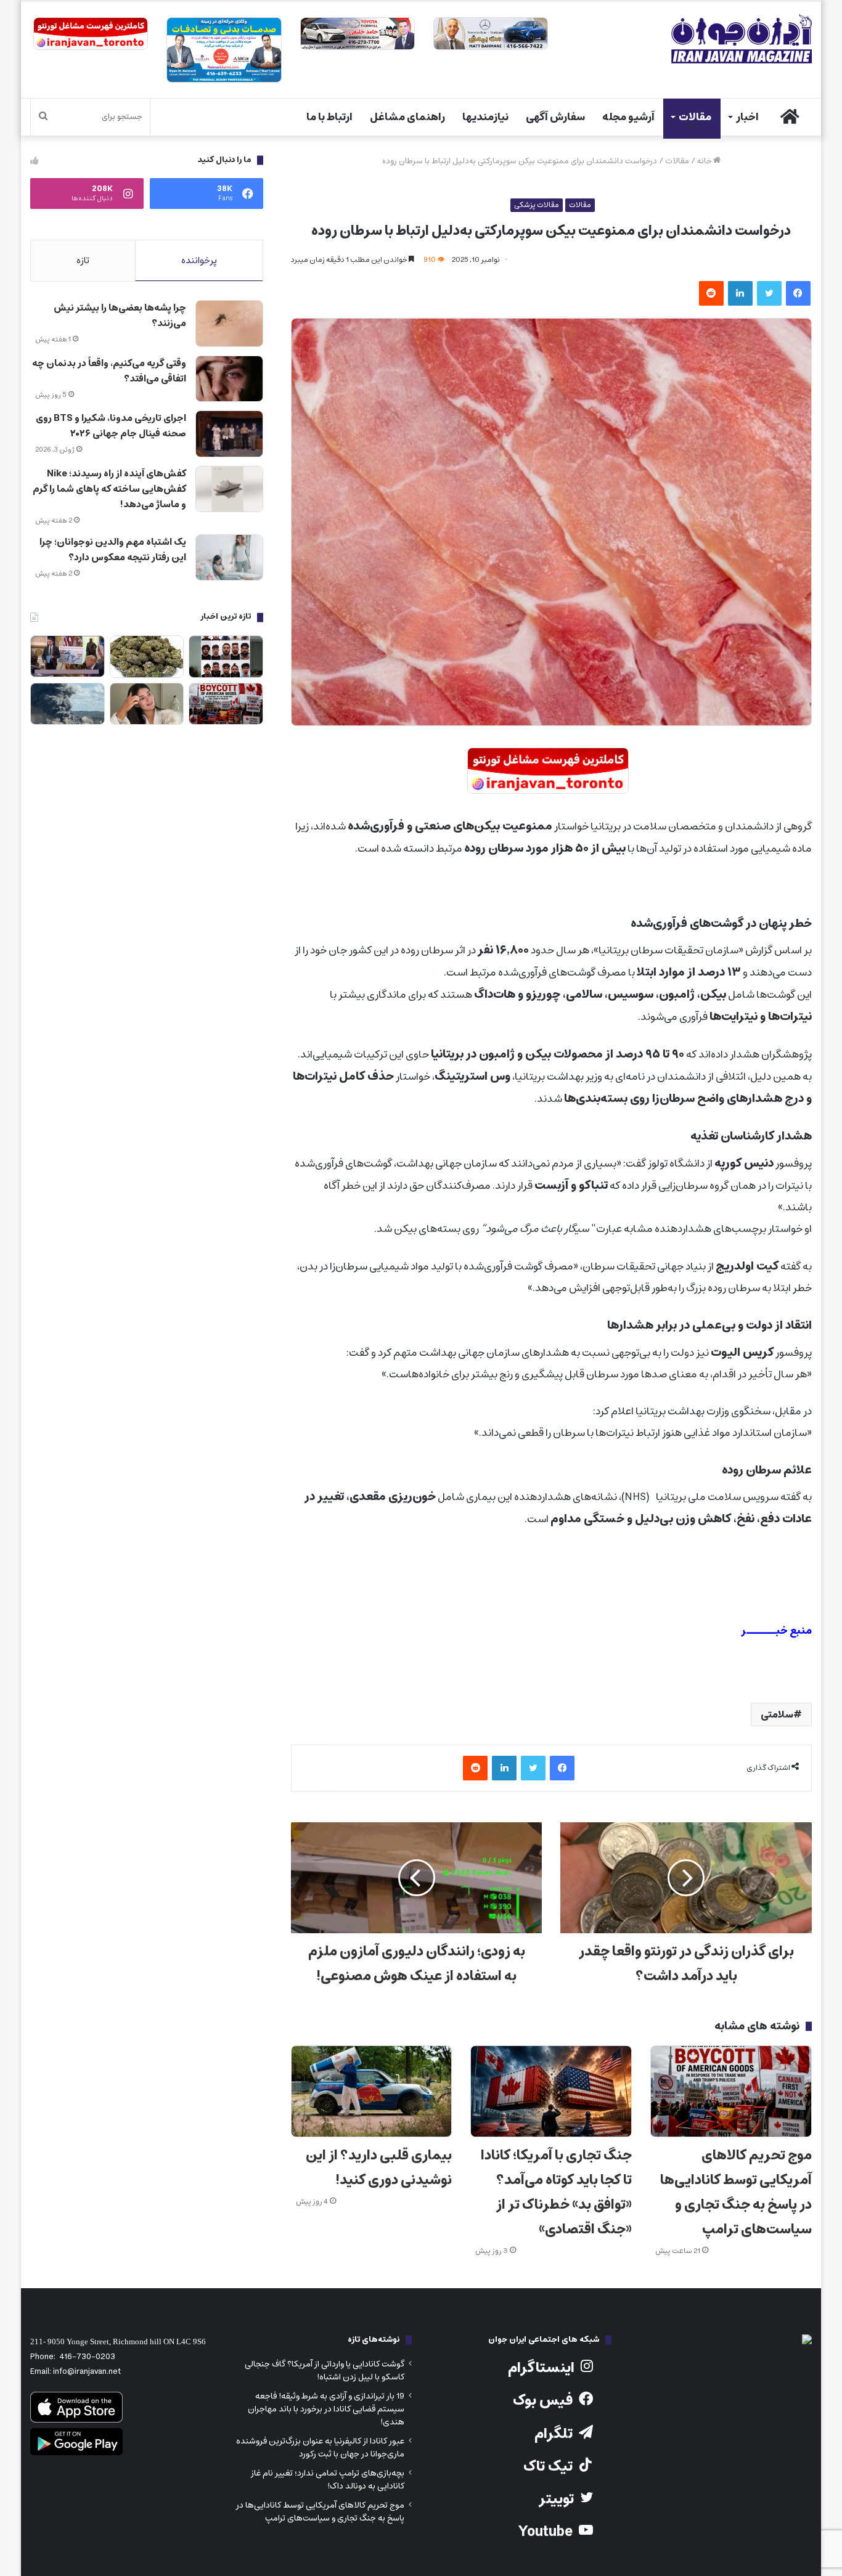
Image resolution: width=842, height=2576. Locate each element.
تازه (83, 260)
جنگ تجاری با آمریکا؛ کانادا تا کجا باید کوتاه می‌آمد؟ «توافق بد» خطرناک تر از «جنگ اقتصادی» (556, 2192)
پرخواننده (199, 260)
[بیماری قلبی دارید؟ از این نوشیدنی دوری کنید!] (372, 2091)
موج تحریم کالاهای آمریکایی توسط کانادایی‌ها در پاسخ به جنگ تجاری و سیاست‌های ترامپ (736, 2192)
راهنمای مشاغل (407, 117)
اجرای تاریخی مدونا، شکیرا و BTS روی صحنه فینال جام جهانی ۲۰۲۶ (111, 426)
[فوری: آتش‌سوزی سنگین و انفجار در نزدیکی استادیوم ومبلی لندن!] (67, 704)
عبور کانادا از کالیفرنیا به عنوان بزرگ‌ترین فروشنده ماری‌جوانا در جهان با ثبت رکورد (320, 2448)
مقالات (695, 117)
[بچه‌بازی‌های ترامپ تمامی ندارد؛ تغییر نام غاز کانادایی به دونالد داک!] (67, 657)
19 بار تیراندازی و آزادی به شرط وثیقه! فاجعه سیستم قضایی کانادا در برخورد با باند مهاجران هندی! (326, 2409)
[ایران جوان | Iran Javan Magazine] (742, 39)
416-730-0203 (87, 2357)
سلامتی (777, 1714)
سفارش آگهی (555, 117)
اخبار (747, 117)
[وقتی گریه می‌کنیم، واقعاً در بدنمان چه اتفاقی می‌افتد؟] (229, 379)
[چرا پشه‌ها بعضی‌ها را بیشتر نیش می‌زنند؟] (229, 324)
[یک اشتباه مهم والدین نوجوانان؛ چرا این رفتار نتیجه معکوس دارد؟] (229, 558)
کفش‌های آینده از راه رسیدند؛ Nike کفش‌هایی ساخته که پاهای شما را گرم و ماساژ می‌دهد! (109, 489)
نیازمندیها (485, 117)
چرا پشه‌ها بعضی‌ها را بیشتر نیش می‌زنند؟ (120, 316)
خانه (705, 161)
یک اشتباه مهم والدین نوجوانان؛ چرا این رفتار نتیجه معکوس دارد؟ (113, 550)
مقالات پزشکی (537, 205)
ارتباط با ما (329, 117)
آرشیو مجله (628, 117)
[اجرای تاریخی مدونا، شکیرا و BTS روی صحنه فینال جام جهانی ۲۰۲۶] (229, 434)
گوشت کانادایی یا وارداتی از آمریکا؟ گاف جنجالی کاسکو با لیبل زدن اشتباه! (325, 2370)
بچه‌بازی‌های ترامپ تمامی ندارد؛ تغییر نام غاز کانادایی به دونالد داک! (328, 2480)
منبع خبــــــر (776, 1631)
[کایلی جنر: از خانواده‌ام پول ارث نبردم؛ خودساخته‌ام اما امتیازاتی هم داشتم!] (147, 704)
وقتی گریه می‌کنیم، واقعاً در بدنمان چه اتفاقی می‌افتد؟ (109, 371)
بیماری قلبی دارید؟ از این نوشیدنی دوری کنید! (379, 2168)
